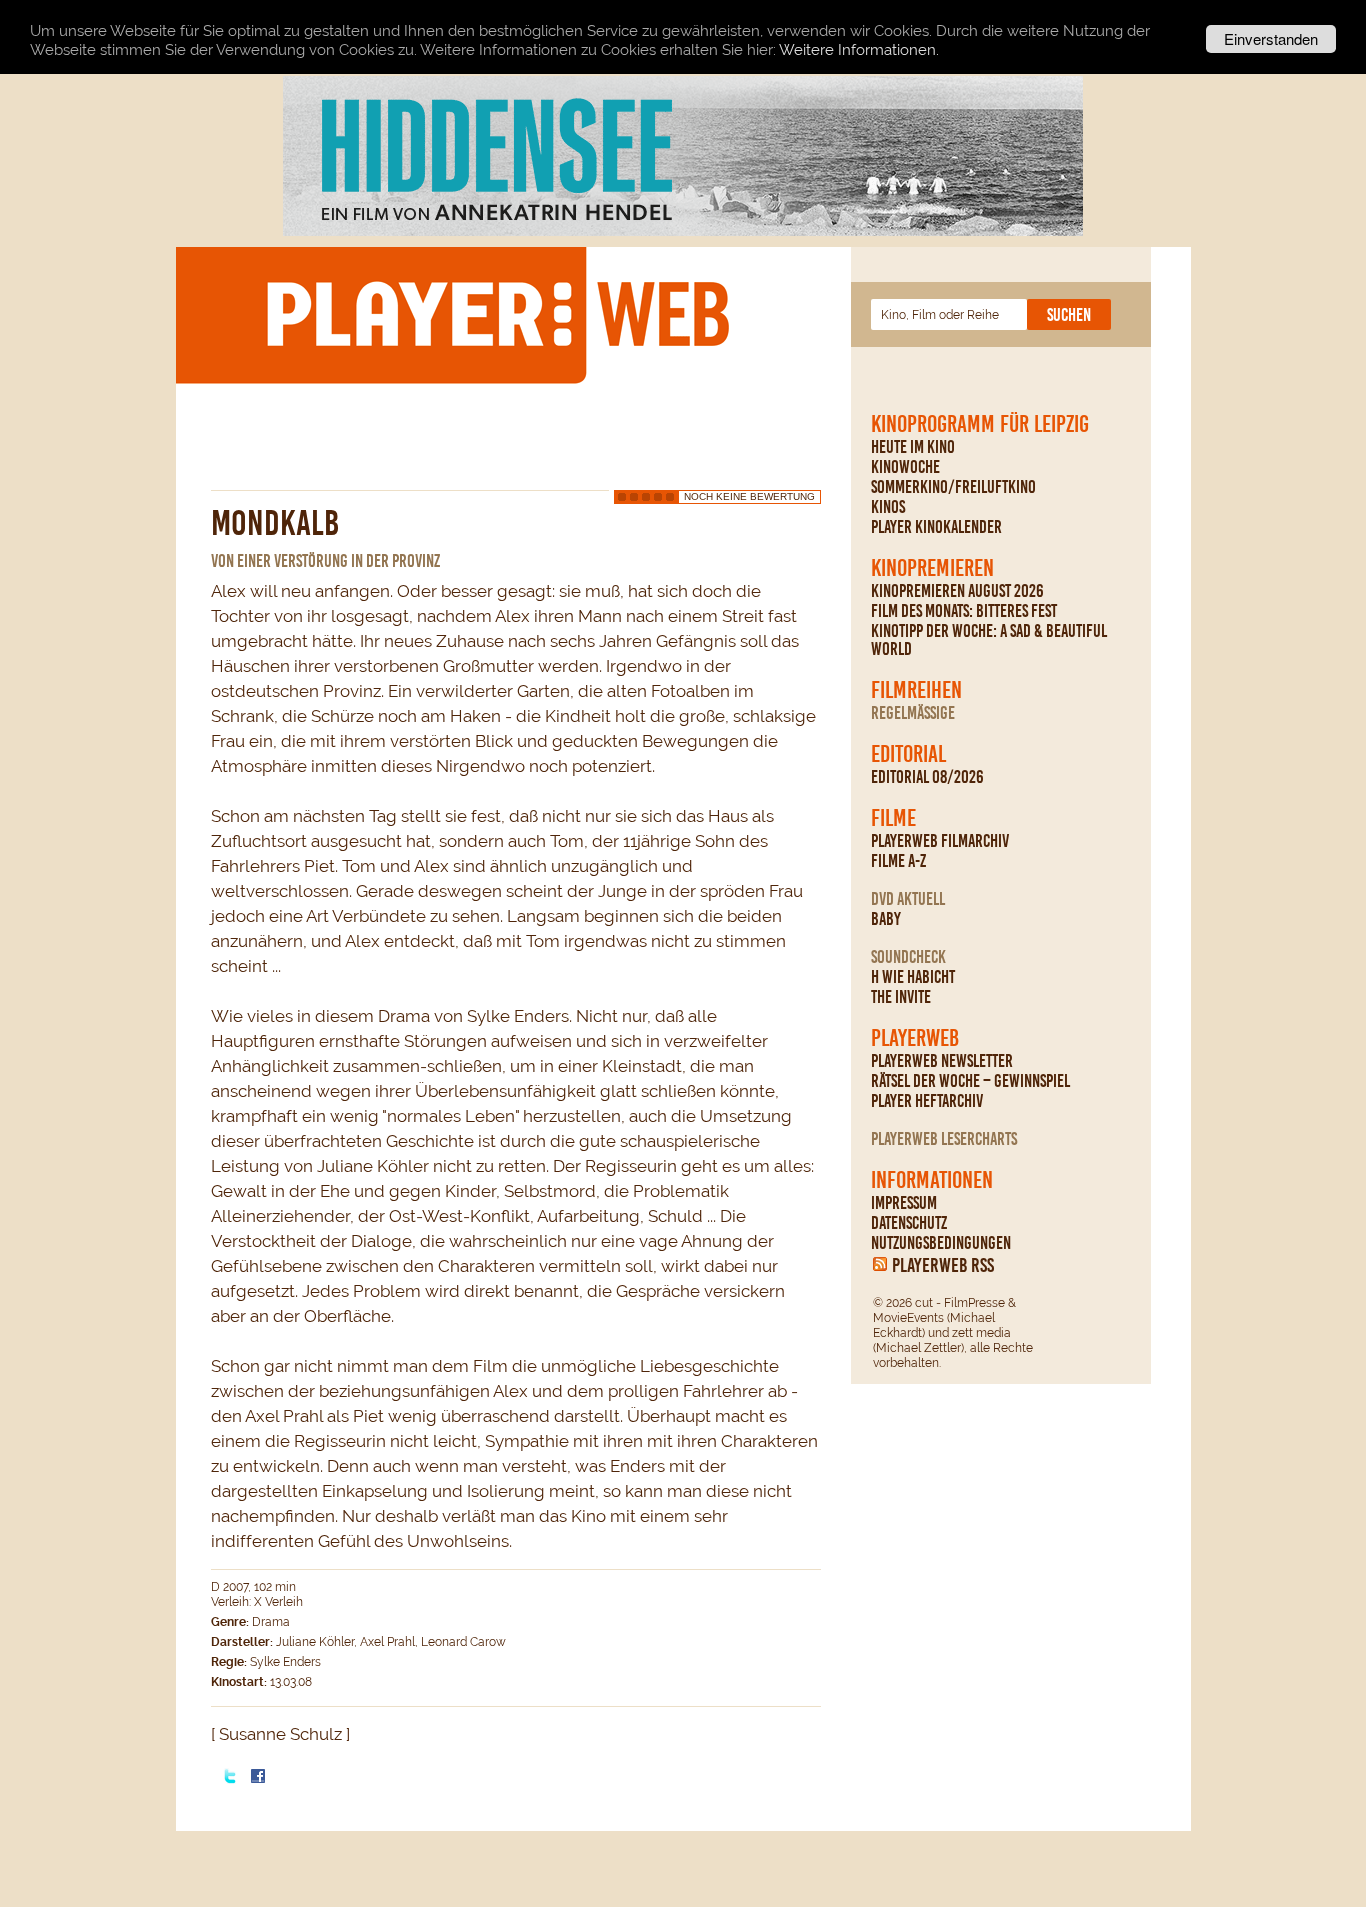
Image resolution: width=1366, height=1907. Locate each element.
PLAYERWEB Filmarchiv (940, 841)
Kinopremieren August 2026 (957, 591)
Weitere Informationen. (859, 50)
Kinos (888, 507)
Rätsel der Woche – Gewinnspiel (970, 1081)
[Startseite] (497, 314)
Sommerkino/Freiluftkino (953, 487)
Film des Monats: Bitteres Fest (964, 611)
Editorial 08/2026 (927, 777)
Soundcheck (908, 957)
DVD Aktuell (908, 899)
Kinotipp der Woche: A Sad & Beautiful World (989, 640)
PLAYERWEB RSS (943, 1265)
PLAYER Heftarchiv (927, 1101)
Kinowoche (905, 467)
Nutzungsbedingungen (941, 1243)
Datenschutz (909, 1223)
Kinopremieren (932, 568)
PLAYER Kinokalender (936, 527)
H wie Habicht (913, 977)
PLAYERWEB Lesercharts (944, 1139)
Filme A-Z (898, 861)
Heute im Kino (913, 447)
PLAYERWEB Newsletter (942, 1061)
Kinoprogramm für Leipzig (980, 424)
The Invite (901, 997)
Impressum (904, 1203)
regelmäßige (913, 713)
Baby (886, 919)
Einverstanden (1271, 38)
